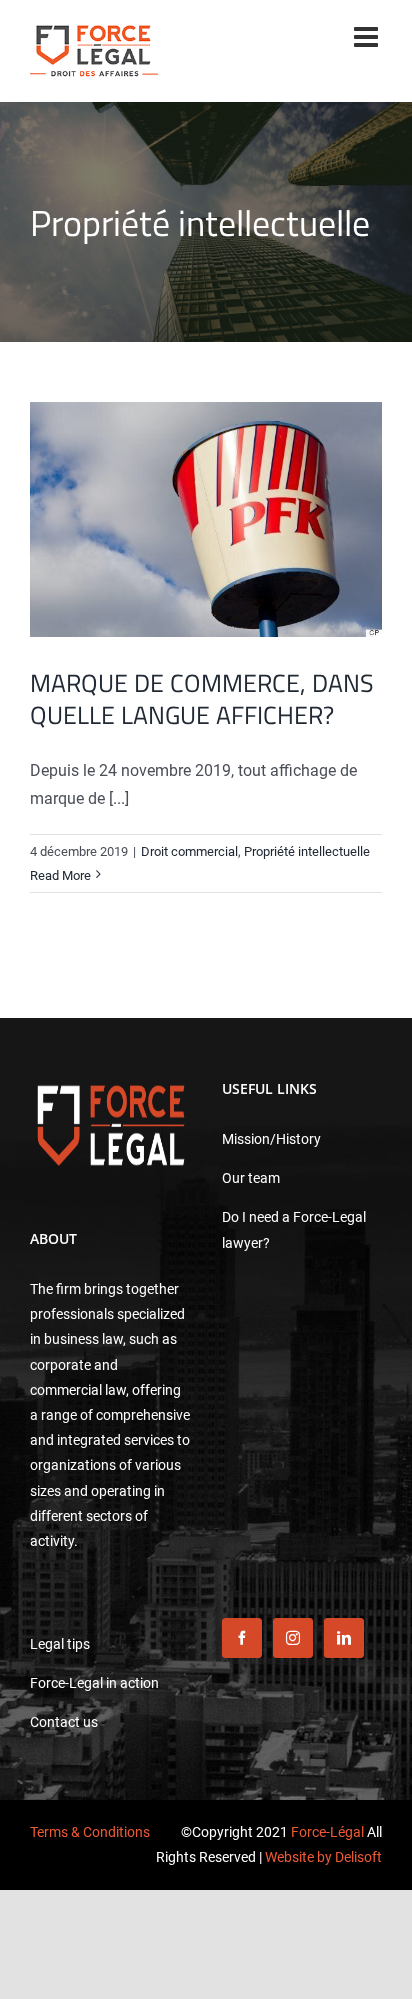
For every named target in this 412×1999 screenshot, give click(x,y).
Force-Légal (327, 1832)
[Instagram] (293, 1638)
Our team (251, 1178)
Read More (60, 875)
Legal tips (60, 1644)
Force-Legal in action (94, 1683)
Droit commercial (189, 851)
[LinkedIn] (344, 1638)
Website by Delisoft (323, 1857)
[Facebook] (242, 1638)
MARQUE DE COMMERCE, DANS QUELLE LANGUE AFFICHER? (202, 699)
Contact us (64, 1722)
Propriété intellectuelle (307, 851)
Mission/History (271, 1139)
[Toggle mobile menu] (368, 37)
